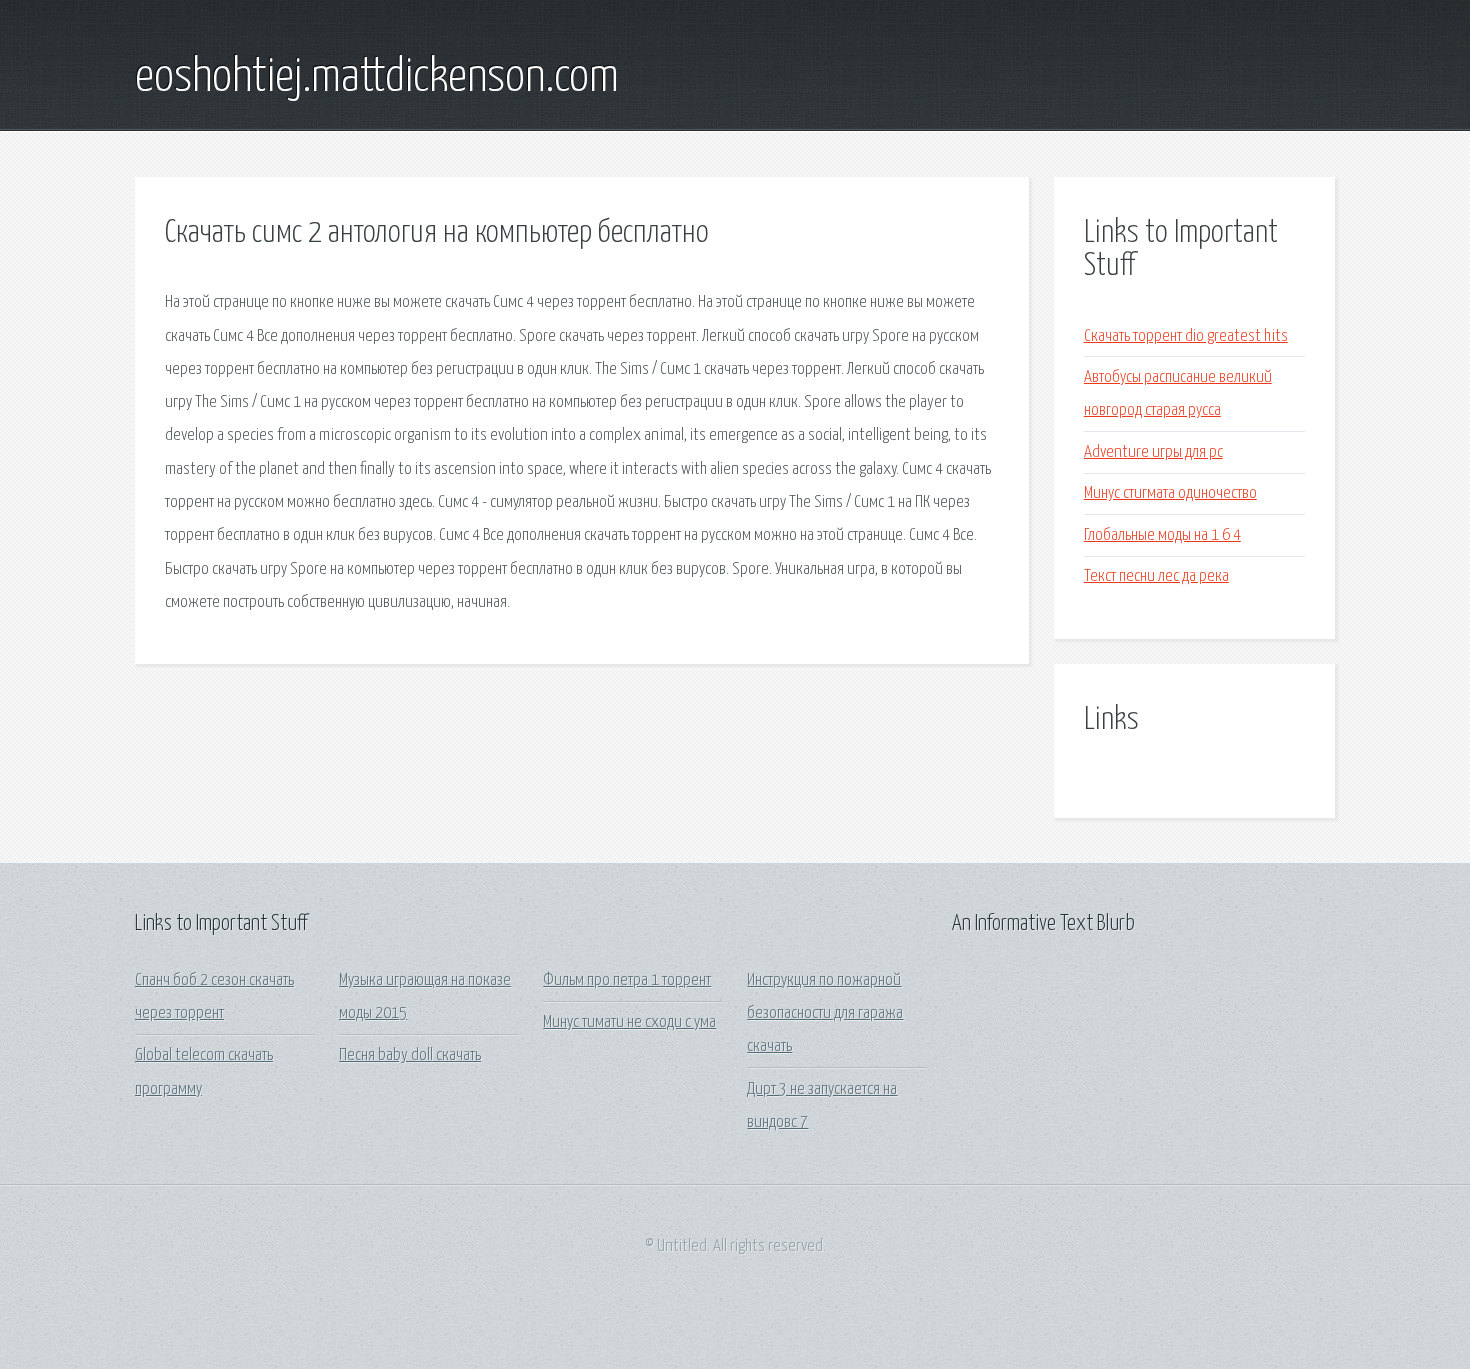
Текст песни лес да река (1156, 576)
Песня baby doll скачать (410, 1055)
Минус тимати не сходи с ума (629, 1022)
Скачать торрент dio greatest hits (1186, 336)
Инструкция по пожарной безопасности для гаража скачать (825, 1014)
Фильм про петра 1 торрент (627, 980)
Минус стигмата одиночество (1170, 493)
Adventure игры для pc (1153, 452)
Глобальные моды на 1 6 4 (1162, 535)
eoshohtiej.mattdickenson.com (377, 78)
